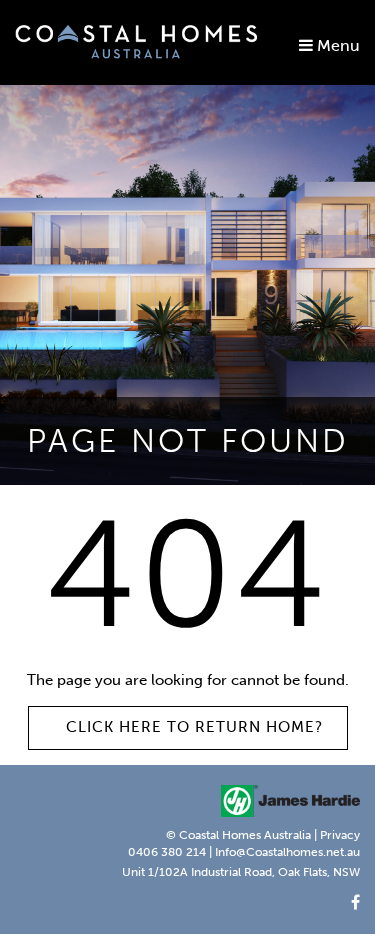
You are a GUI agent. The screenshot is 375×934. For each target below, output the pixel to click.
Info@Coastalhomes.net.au (287, 852)
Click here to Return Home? (194, 727)
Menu (336, 45)
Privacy (340, 835)
